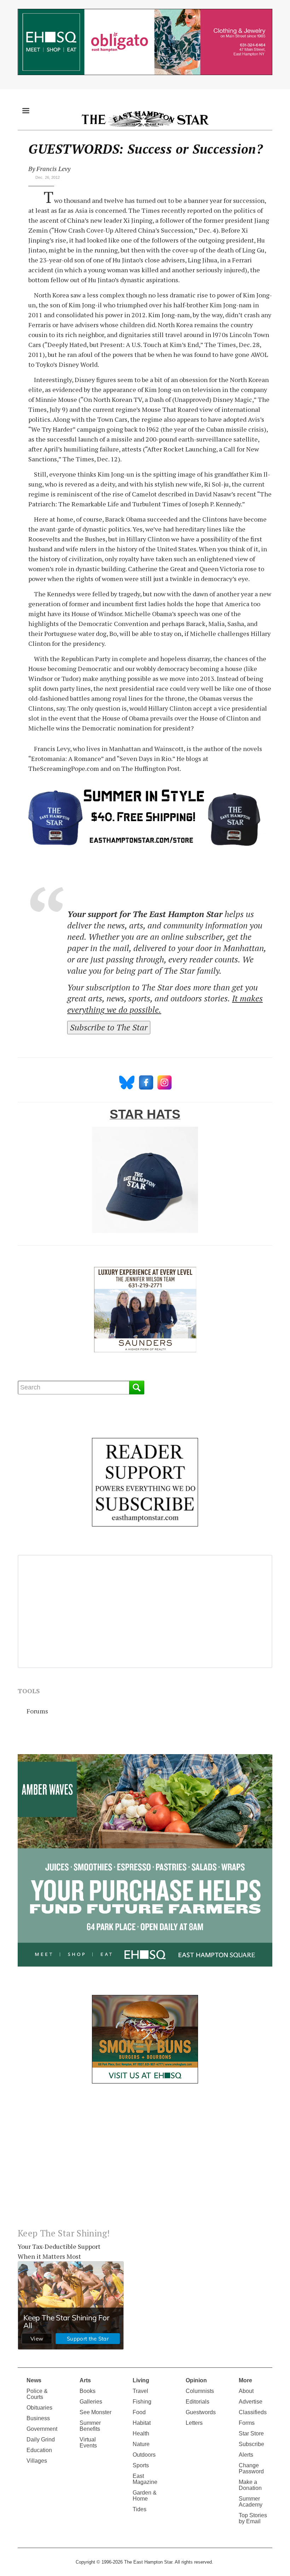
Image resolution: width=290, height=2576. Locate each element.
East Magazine (145, 2479)
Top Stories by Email (253, 2518)
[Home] (145, 119)
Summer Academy (251, 2502)
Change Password (251, 2468)
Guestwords (201, 2412)
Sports (141, 2465)
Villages (37, 2461)
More (245, 2380)
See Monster (95, 2412)
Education (39, 2450)
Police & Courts (37, 2394)
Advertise (251, 2402)
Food (139, 2412)
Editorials (198, 2402)
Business (38, 2418)
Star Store (251, 2433)
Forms (247, 2423)
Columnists (200, 2391)
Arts (85, 2380)
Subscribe (251, 2444)
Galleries (91, 2402)
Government (42, 2429)
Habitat (142, 2423)
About (246, 2391)
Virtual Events (88, 2443)
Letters (194, 2423)
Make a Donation (250, 2485)
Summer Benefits (90, 2426)
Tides (140, 2509)
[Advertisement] (145, 2161)
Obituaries (39, 2408)
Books (88, 2391)
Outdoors (144, 2455)
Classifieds (253, 2412)
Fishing (142, 2402)
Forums (37, 1711)
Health (141, 2433)
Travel (140, 2391)
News (34, 2380)
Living (141, 2380)
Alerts (246, 2455)
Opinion (196, 2380)
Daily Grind (41, 2439)
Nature (141, 2444)
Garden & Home (145, 2496)
